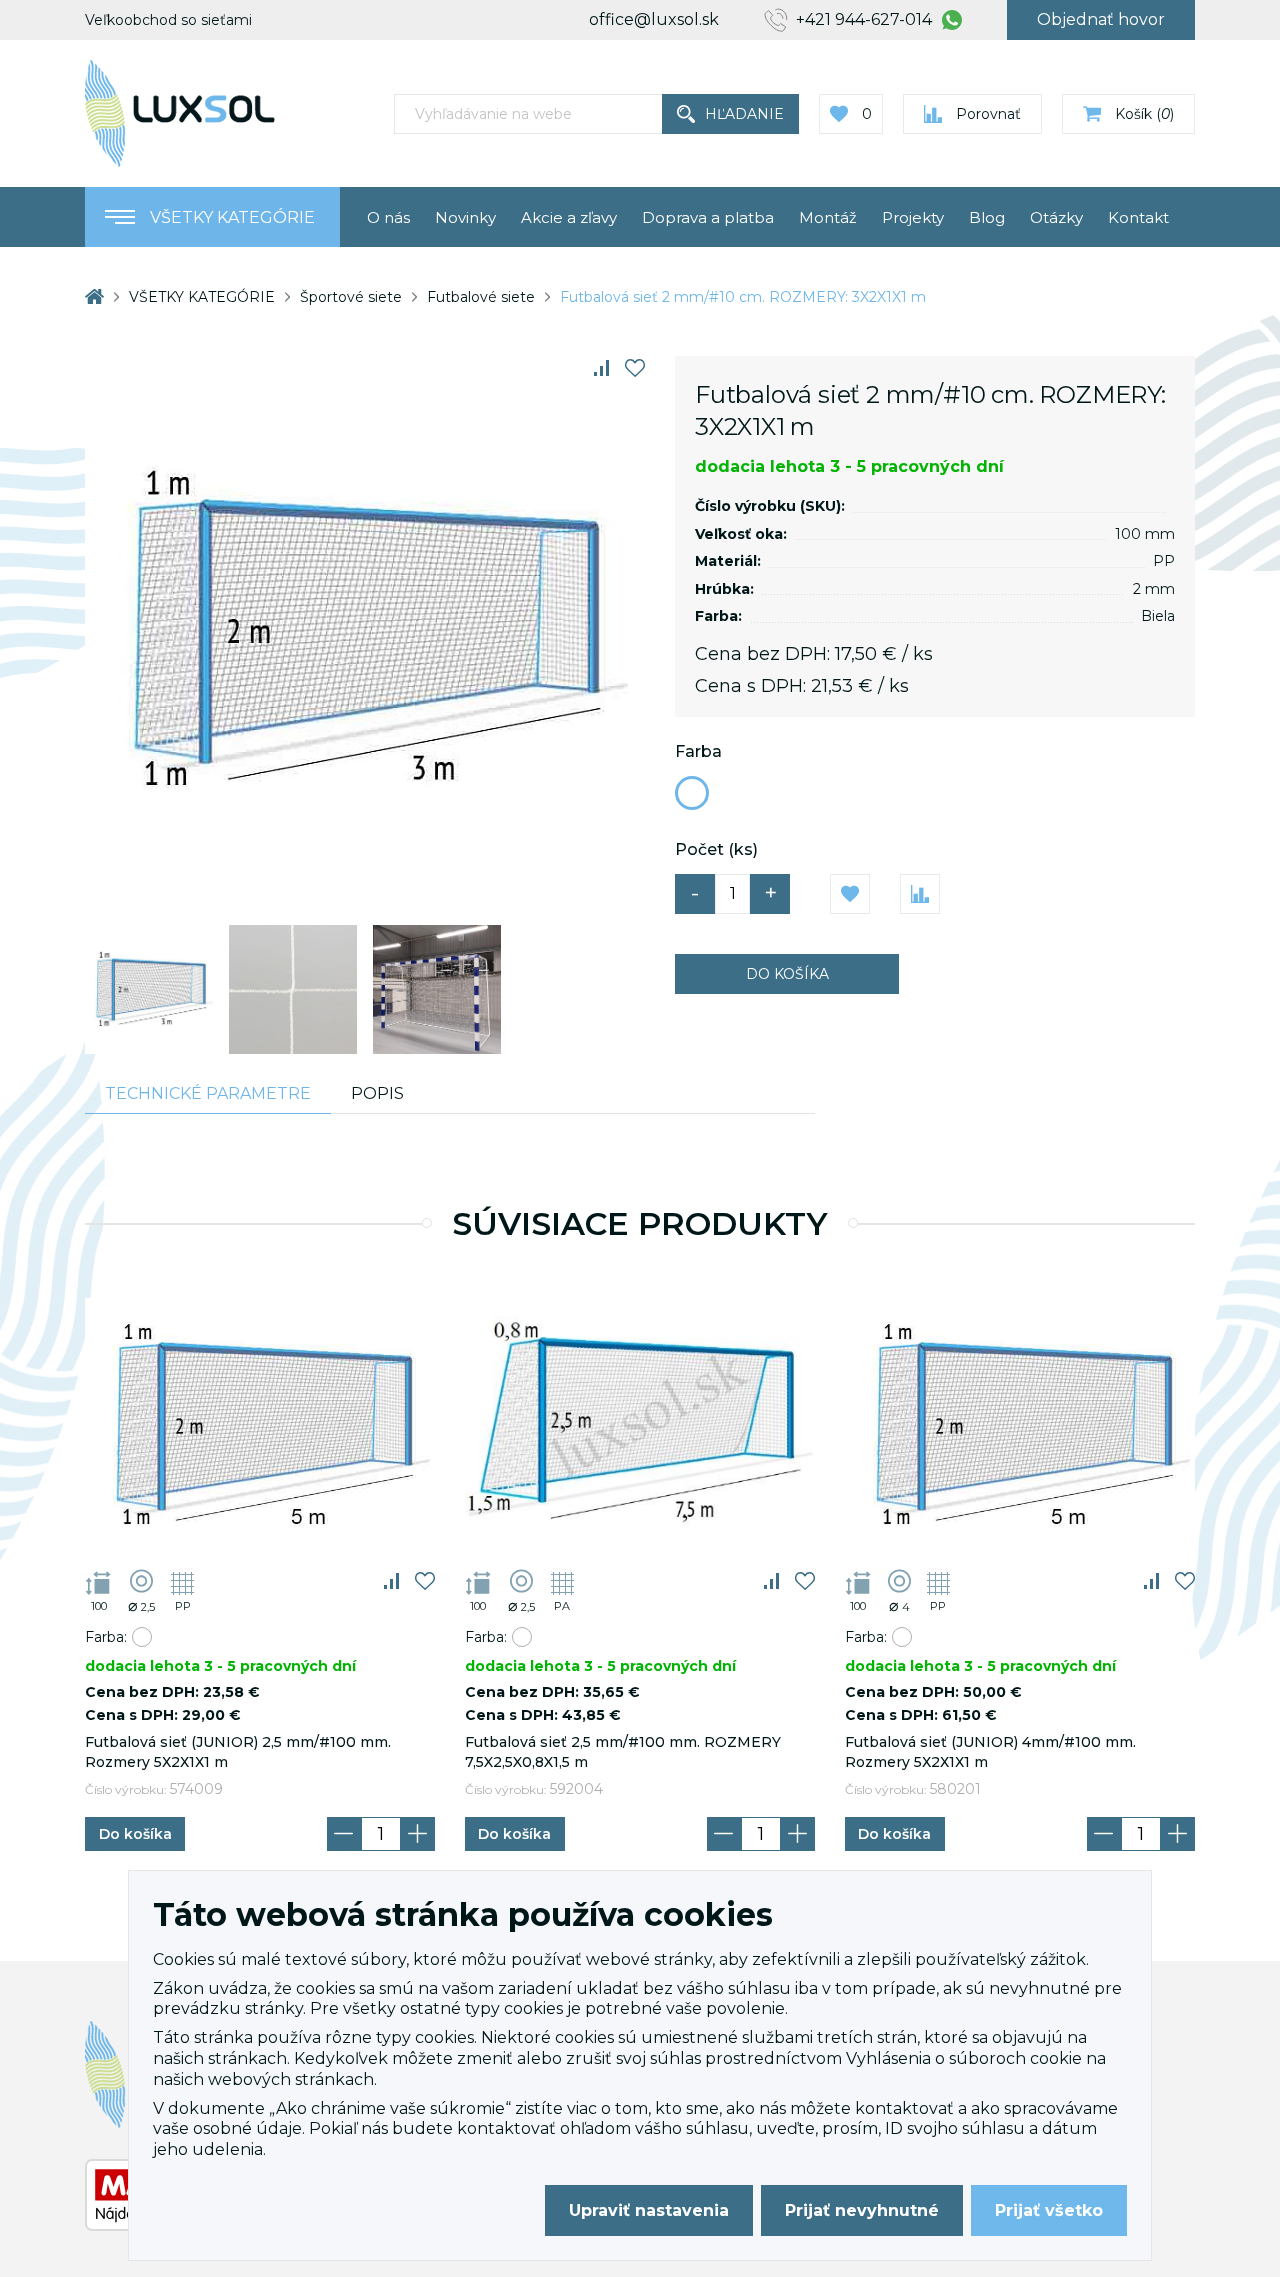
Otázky (1056, 217)
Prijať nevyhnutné (862, 2210)
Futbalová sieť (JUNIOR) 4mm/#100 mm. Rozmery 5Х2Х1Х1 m (990, 1752)
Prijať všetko (1049, 2210)
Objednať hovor (1101, 19)
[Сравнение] (601, 368)
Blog (987, 217)
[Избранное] (635, 368)
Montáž (828, 217)
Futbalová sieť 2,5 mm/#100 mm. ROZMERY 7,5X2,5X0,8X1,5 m (623, 1752)
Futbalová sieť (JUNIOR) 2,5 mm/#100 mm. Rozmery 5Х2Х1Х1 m (238, 1752)
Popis (377, 1093)
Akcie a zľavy (569, 217)
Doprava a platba (708, 217)
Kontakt (1138, 217)
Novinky (465, 217)
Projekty (913, 217)
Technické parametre (208, 1093)
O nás (388, 217)
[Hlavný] (94, 296)
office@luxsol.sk (654, 19)
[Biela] (692, 793)
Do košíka (787, 974)
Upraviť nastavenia (649, 2210)
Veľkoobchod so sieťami (168, 20)
